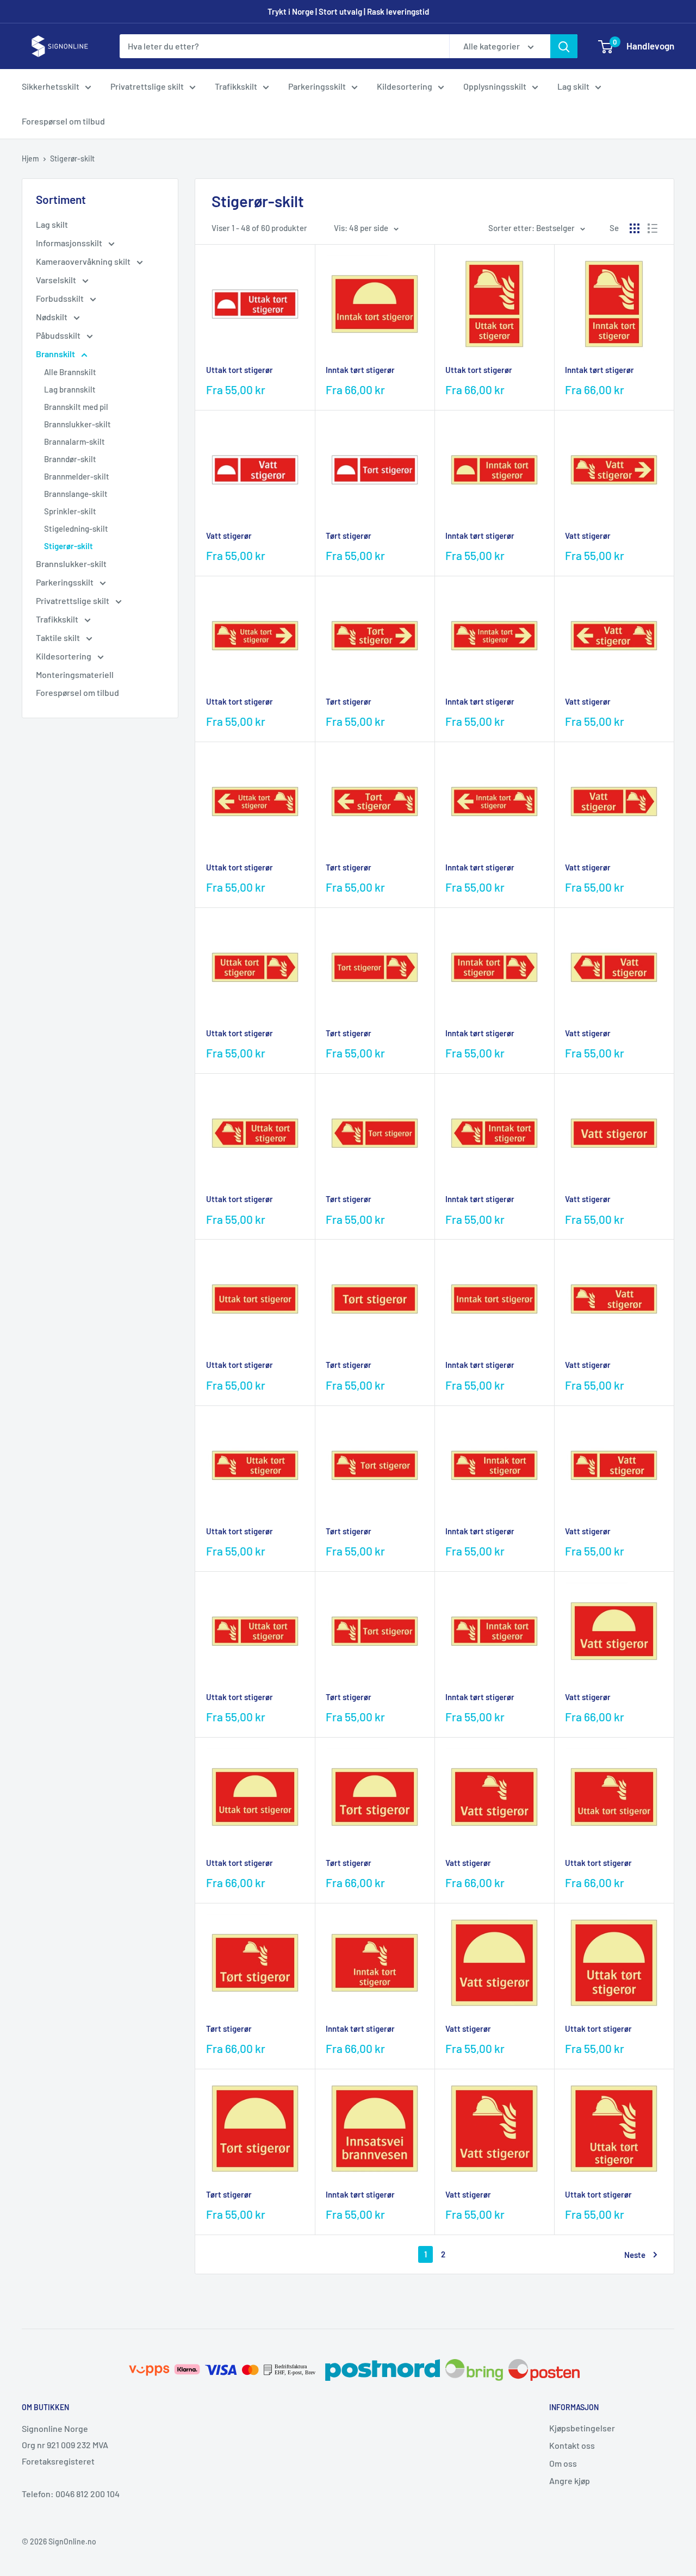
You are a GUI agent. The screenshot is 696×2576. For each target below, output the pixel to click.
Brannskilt (56, 354)
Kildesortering (405, 86)
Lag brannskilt (70, 389)
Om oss (563, 2463)
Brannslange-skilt (76, 494)
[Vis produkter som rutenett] (635, 228)
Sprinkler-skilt (70, 511)
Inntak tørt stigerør (360, 370)
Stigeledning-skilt (76, 528)
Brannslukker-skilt (77, 424)
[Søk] (564, 46)
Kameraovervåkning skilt (84, 261)
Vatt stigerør (229, 536)
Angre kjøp (570, 2481)
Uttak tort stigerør (240, 370)
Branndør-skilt (70, 459)
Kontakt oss (572, 2445)
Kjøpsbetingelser (582, 2428)
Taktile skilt (59, 637)
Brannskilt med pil (76, 407)
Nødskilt (52, 317)
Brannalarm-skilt (74, 441)
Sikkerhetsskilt (51, 86)
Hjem (30, 158)
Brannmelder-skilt (77, 476)
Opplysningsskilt (495, 86)
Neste (635, 2255)
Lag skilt (573, 86)
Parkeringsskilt (317, 86)
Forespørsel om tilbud (63, 121)
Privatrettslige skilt (147, 86)
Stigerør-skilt (72, 158)
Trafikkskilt (236, 86)
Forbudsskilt (61, 298)
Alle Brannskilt (70, 372)
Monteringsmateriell (75, 674)
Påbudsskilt (59, 335)
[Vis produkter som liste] (652, 228)
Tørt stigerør (349, 536)
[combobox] (284, 46)
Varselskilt (57, 280)
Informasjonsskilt (70, 243)
